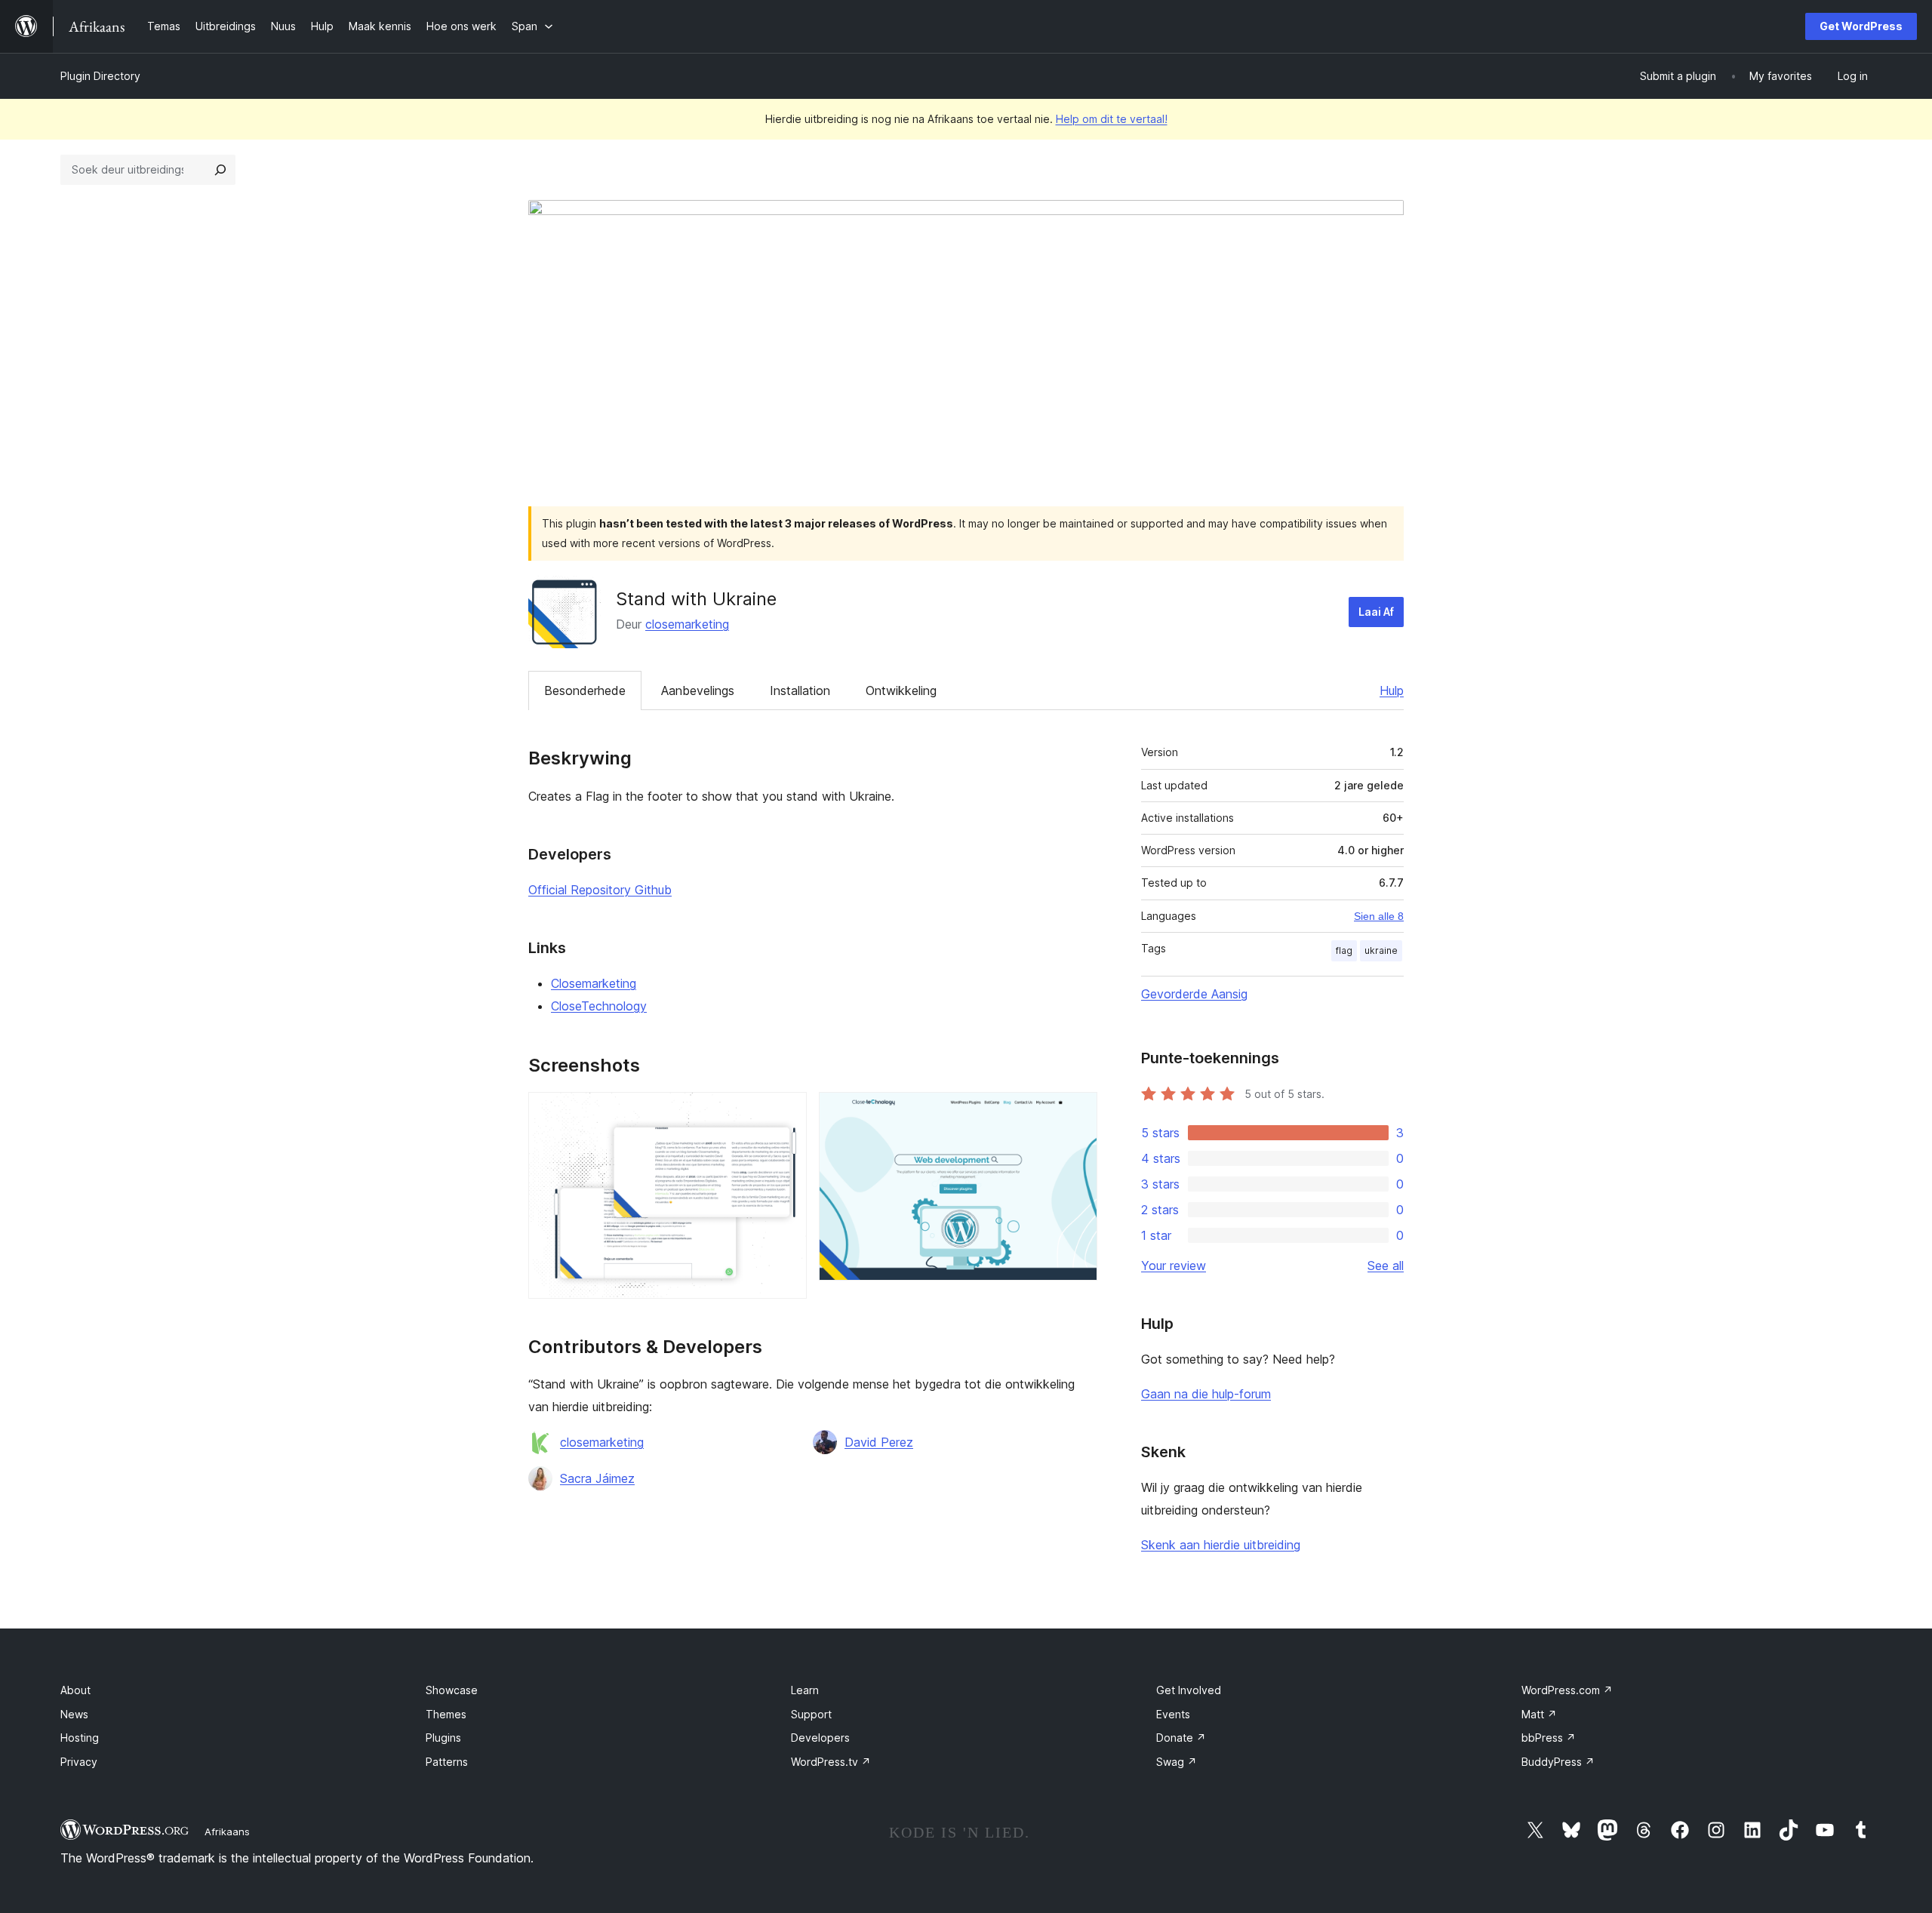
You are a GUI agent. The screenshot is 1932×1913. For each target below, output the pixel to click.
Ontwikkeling (901, 690)
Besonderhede (585, 690)
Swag (1177, 1762)
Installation (800, 690)
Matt (1539, 1714)
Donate (1181, 1738)
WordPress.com (1567, 1690)
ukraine (1381, 950)
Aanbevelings (698, 690)
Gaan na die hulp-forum (1206, 1394)
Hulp (1392, 690)
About (75, 1690)
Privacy (79, 1762)
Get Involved (1189, 1690)
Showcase (452, 1690)
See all (1386, 1266)
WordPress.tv (831, 1762)
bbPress (1549, 1738)
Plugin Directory (100, 76)
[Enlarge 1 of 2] (786, 1112)
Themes (446, 1714)
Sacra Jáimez (597, 1478)
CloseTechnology (599, 1006)
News (74, 1714)
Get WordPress (1861, 26)
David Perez (879, 1442)
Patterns (447, 1762)
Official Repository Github (600, 890)
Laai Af (1376, 612)
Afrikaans (227, 1831)
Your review (1174, 1266)
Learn (805, 1690)
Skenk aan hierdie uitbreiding (1221, 1545)
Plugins (443, 1738)
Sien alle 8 (1379, 916)
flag (1344, 950)
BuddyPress (1558, 1762)
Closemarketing (594, 983)
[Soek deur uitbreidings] (220, 170)
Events (1173, 1714)
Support (811, 1714)
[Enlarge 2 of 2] (1077, 1112)
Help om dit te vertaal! (1112, 119)
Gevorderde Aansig (1194, 994)
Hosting (80, 1738)
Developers (820, 1738)
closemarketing (687, 624)
